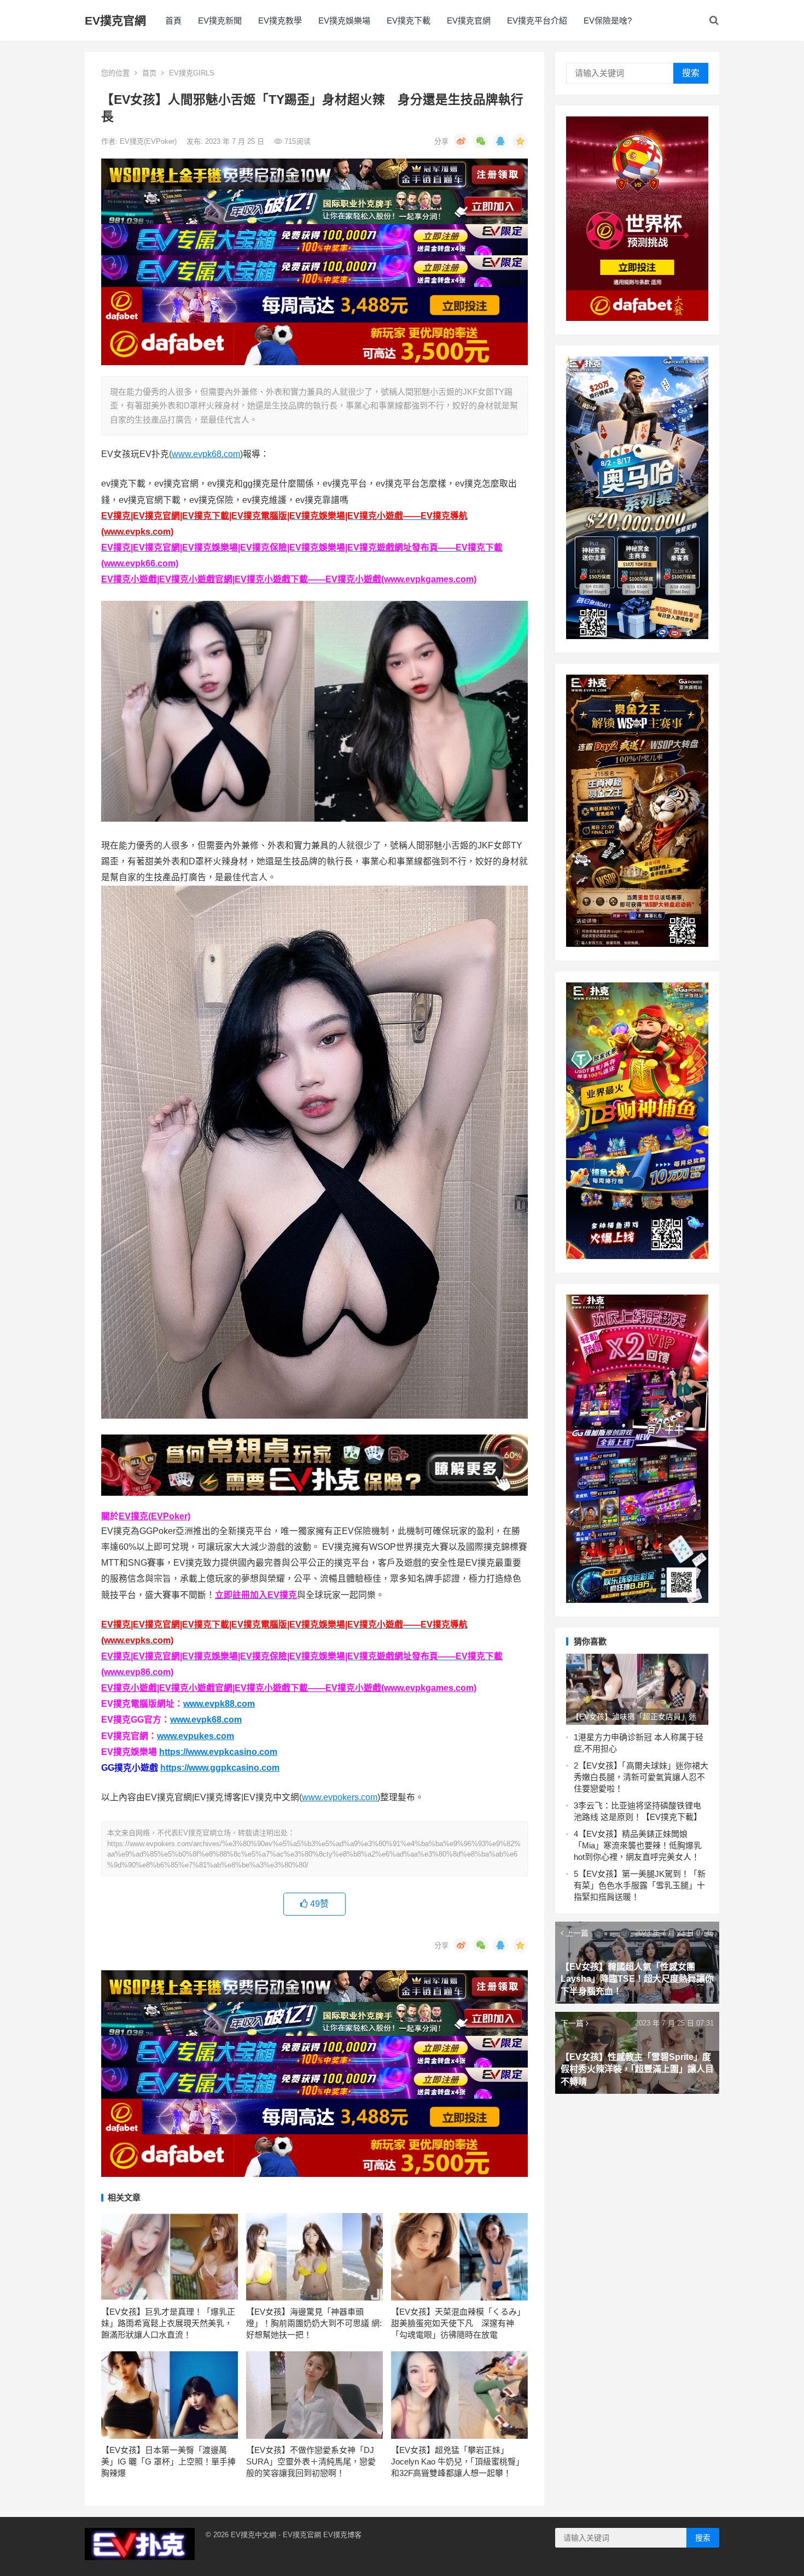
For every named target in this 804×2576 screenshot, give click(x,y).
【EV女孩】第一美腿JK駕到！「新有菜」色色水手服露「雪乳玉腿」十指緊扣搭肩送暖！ (640, 1885)
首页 (149, 73)
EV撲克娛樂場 (344, 21)
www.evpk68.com (206, 454)
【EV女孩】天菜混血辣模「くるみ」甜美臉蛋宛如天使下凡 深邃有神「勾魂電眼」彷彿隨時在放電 (458, 2323)
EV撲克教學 (280, 21)
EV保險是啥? (608, 21)
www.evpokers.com (340, 1797)
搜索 (691, 73)
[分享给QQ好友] (500, 141)
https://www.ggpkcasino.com (220, 1768)
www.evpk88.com (219, 1704)
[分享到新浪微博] (461, 141)
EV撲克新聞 (220, 21)
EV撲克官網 (115, 21)
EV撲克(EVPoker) (149, 141)
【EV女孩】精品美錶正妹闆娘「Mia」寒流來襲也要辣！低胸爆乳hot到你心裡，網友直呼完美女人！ (638, 1845)
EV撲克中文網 (254, 2535)
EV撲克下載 (409, 21)
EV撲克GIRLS (192, 73)
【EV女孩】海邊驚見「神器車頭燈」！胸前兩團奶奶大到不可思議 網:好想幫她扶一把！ (314, 2323)
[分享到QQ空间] (520, 141)
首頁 (173, 21)
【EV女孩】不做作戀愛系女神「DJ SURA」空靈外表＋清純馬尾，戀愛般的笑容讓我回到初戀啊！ (311, 2461)
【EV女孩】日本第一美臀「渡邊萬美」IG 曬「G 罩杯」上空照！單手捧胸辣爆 (168, 2461)
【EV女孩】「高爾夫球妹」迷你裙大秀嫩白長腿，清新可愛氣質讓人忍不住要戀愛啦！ (641, 1777)
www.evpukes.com (196, 1736)
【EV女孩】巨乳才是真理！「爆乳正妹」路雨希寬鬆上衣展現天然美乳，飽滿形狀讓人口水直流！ (168, 2323)
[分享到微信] (481, 141)
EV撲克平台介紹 (537, 21)
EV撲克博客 (342, 2535)
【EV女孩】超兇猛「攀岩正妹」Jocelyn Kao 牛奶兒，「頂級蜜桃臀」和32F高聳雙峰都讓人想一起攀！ (458, 2461)
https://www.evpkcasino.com (218, 1752)
